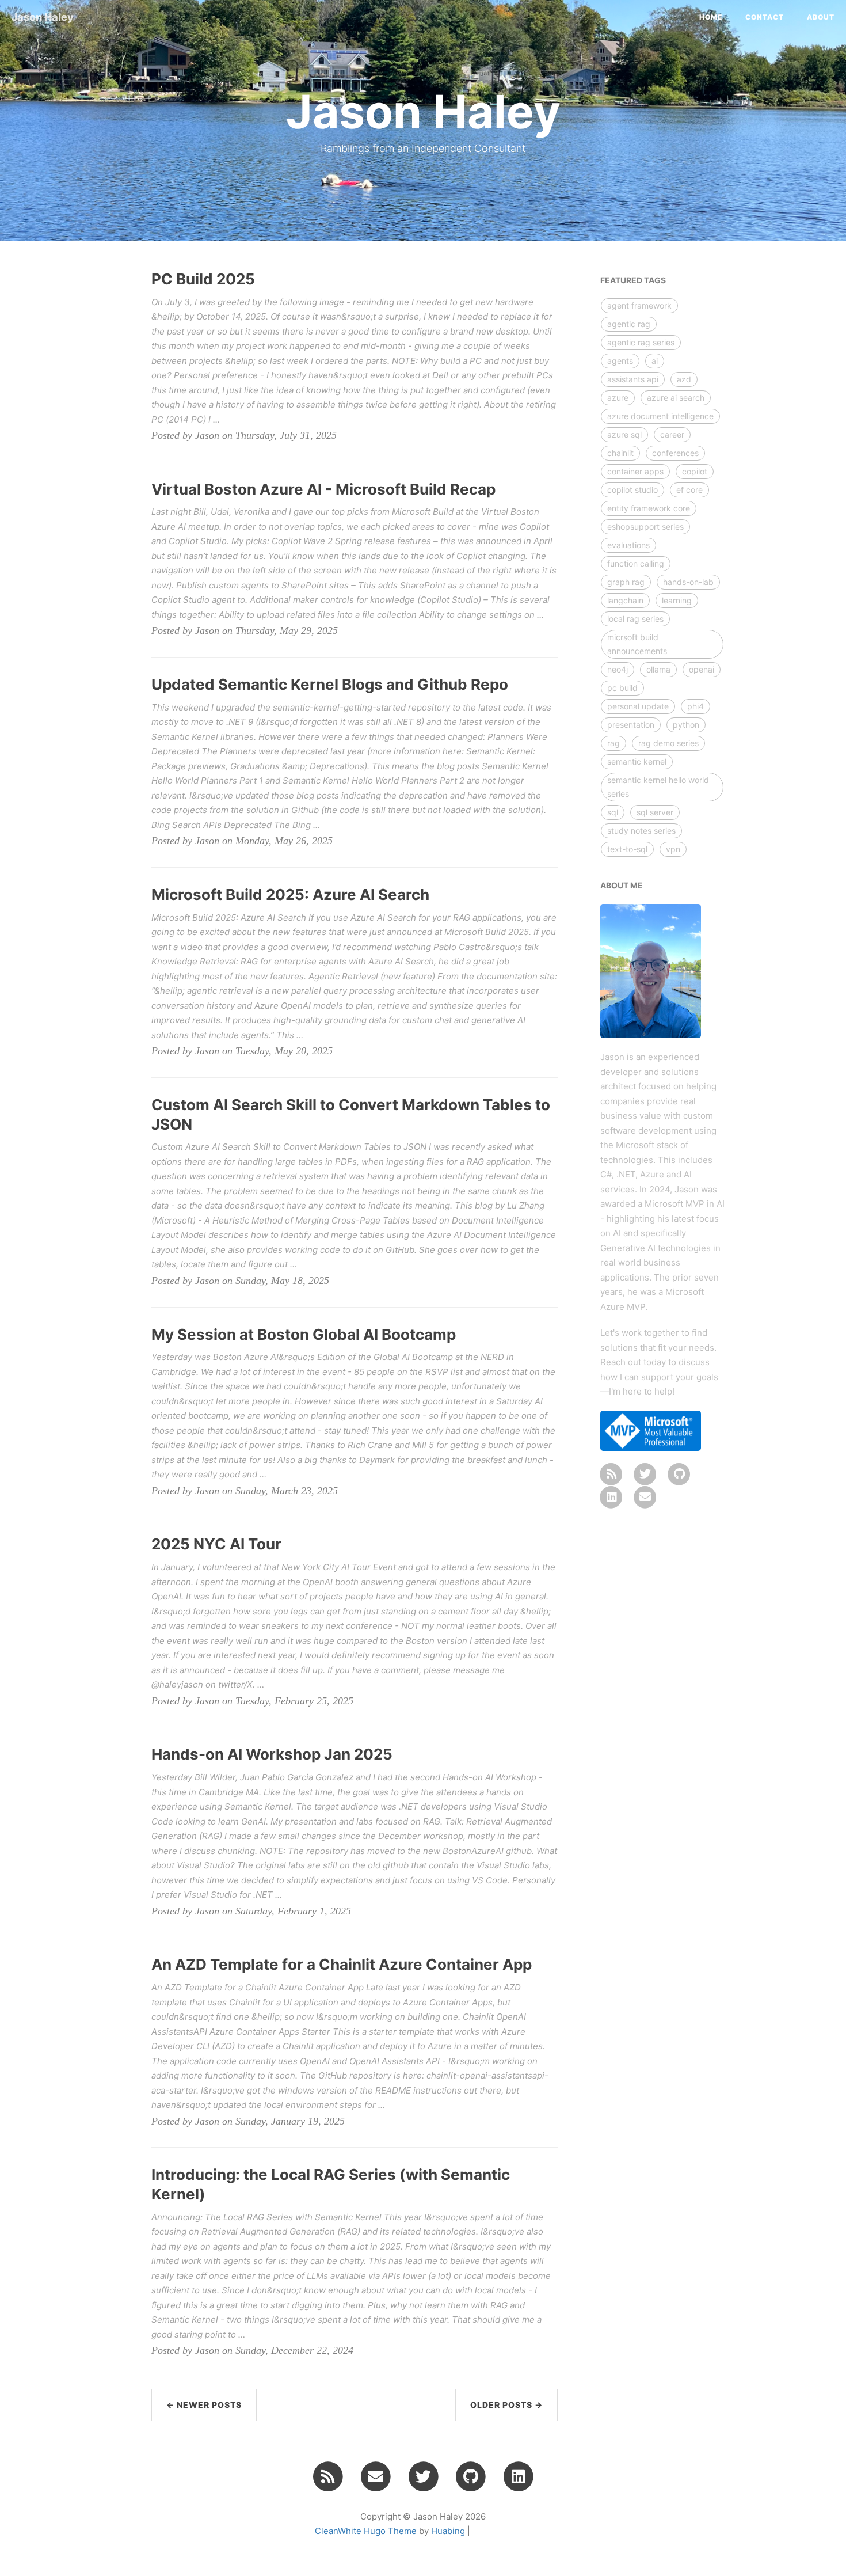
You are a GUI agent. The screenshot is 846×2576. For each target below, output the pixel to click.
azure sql (624, 434)
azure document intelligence (660, 416)
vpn (673, 849)
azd (684, 379)
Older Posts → (506, 2405)
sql (613, 812)
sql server (655, 812)
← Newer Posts (204, 2405)
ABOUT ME (622, 885)
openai (702, 669)
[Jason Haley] (612, 1473)
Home (711, 17)
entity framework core (649, 508)
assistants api (633, 379)
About (821, 17)
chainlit (620, 453)
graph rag (626, 582)
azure (618, 398)
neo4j (618, 669)
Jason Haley (43, 17)
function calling (636, 563)
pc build (622, 688)
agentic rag (629, 324)
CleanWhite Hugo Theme (366, 2531)
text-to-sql (627, 849)
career (672, 434)
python (686, 725)
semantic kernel (637, 761)
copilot (695, 471)
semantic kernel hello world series (658, 787)
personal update (638, 706)
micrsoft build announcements (637, 644)
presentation (631, 725)
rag (613, 743)
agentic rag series (641, 342)
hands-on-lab (688, 582)
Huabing (448, 2531)
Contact (765, 17)
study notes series (641, 831)
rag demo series (668, 743)
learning (677, 600)
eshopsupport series (645, 527)
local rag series (635, 619)
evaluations (628, 545)
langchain (625, 600)
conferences (675, 453)
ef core (689, 490)
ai (655, 361)
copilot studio (632, 490)
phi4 (696, 706)
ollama (658, 669)
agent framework (639, 305)
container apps (635, 471)
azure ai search (676, 398)
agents (620, 361)
